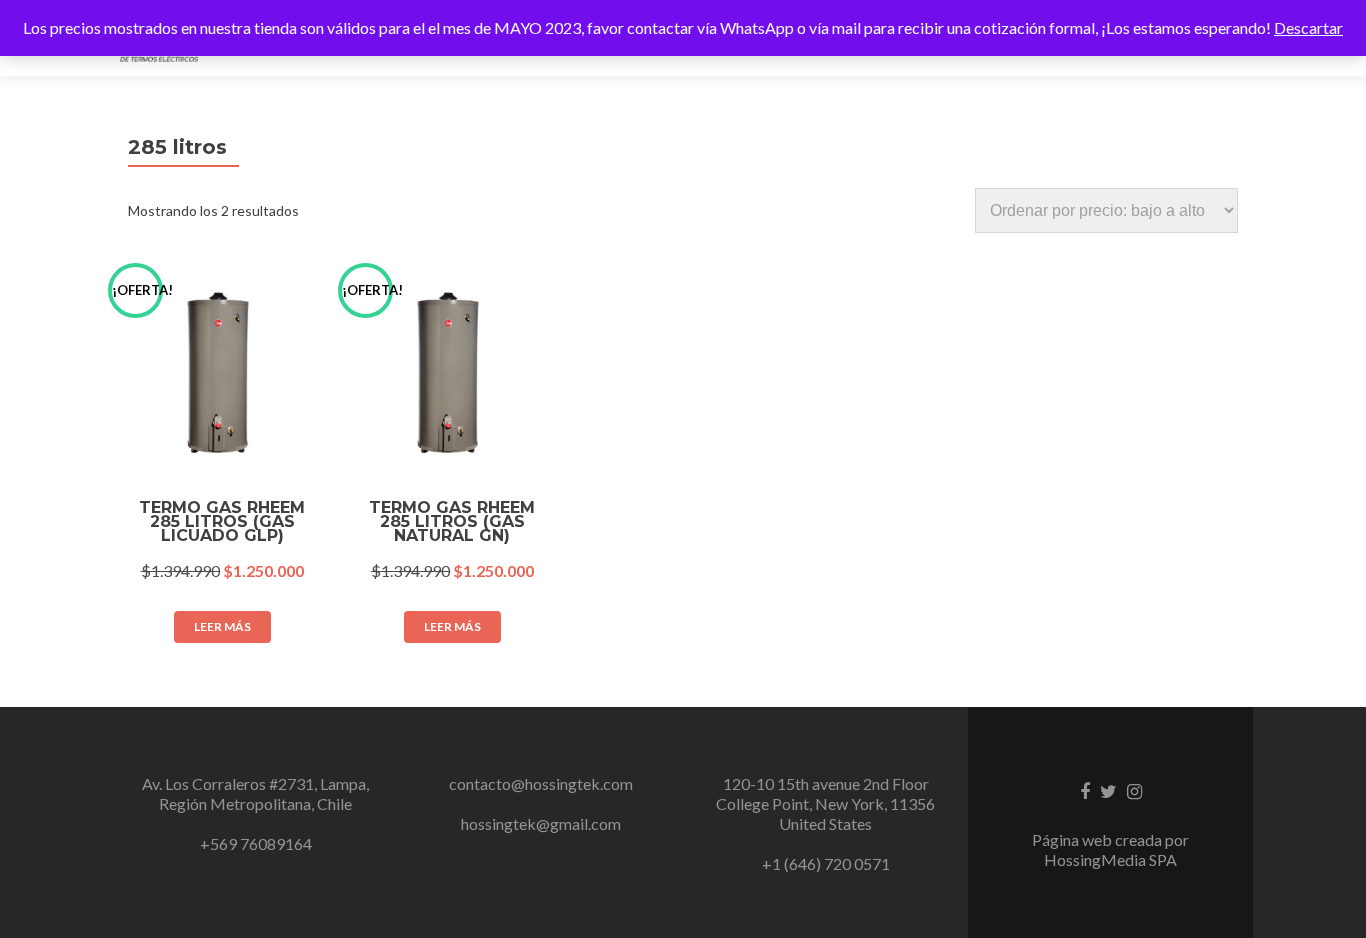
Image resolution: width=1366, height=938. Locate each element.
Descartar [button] (1308, 27)
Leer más (222, 626)
